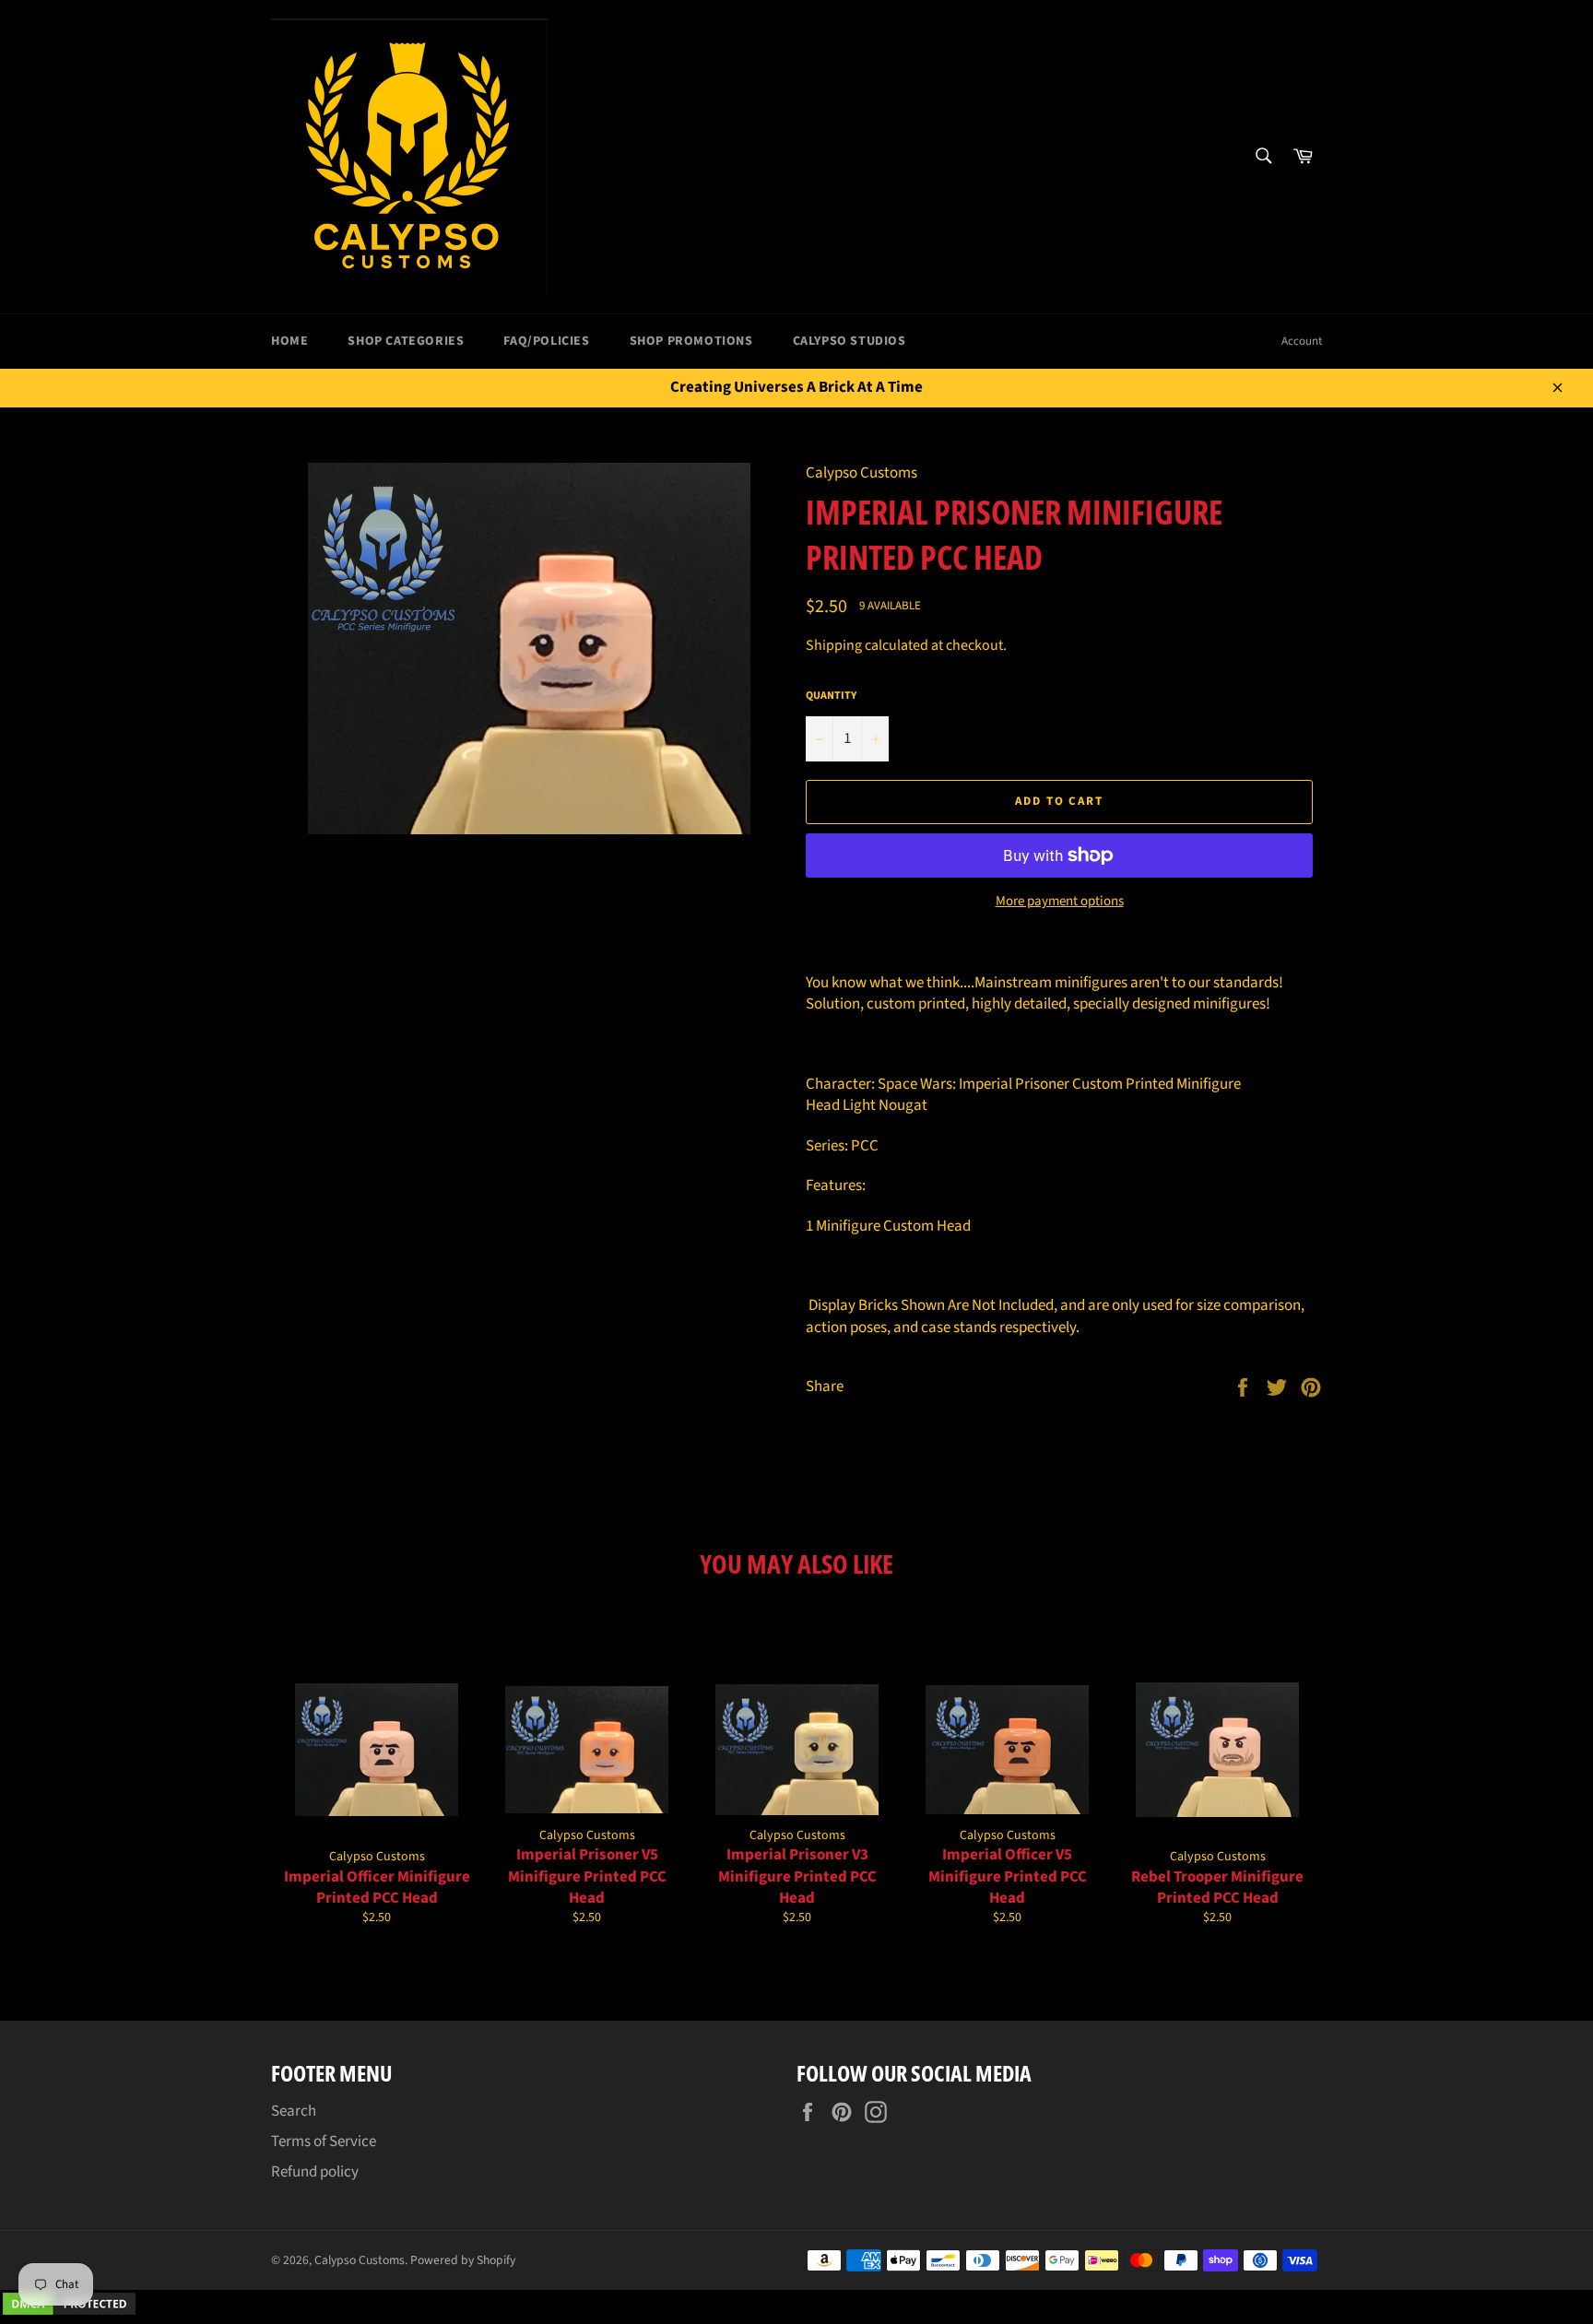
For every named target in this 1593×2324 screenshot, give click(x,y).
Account (1302, 341)
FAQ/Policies (546, 341)
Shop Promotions (691, 341)
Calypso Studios (850, 341)
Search (294, 2111)
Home (289, 341)
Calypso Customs (360, 2260)
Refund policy (315, 2172)
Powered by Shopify (463, 2260)
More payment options (1060, 902)
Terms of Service (324, 2141)
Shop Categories (406, 341)
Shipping (834, 645)
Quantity (831, 696)
